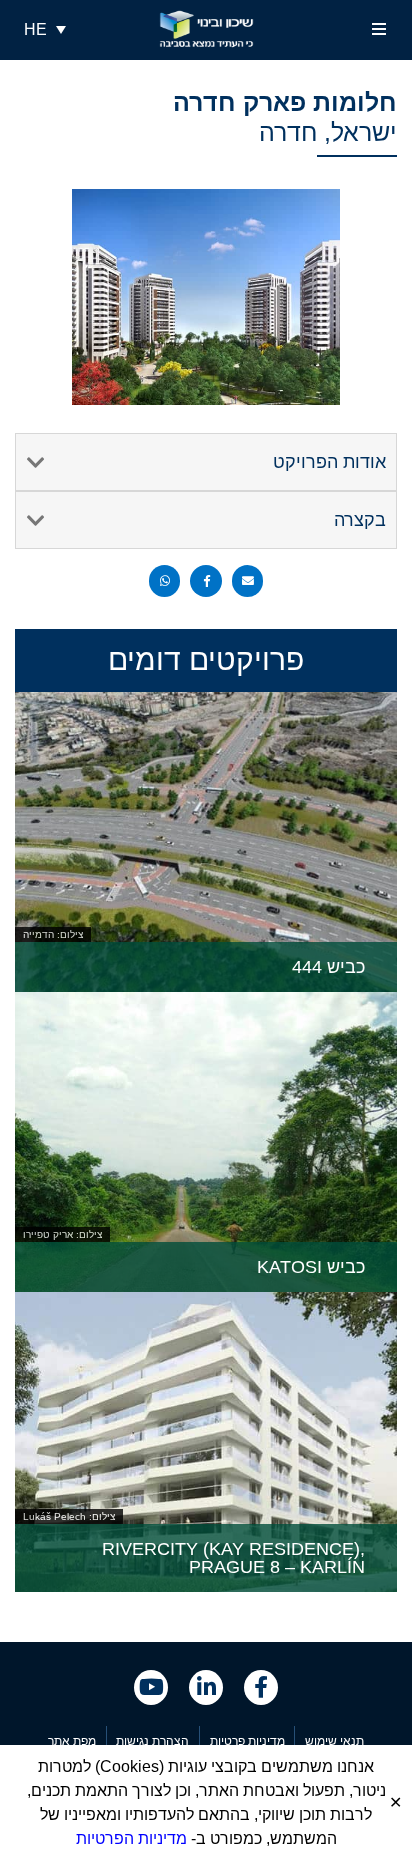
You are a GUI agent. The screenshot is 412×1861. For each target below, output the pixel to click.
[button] (379, 29)
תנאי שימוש (334, 1741)
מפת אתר (72, 1741)
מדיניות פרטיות (247, 1741)
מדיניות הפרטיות (131, 1838)
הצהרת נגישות (152, 1741)
